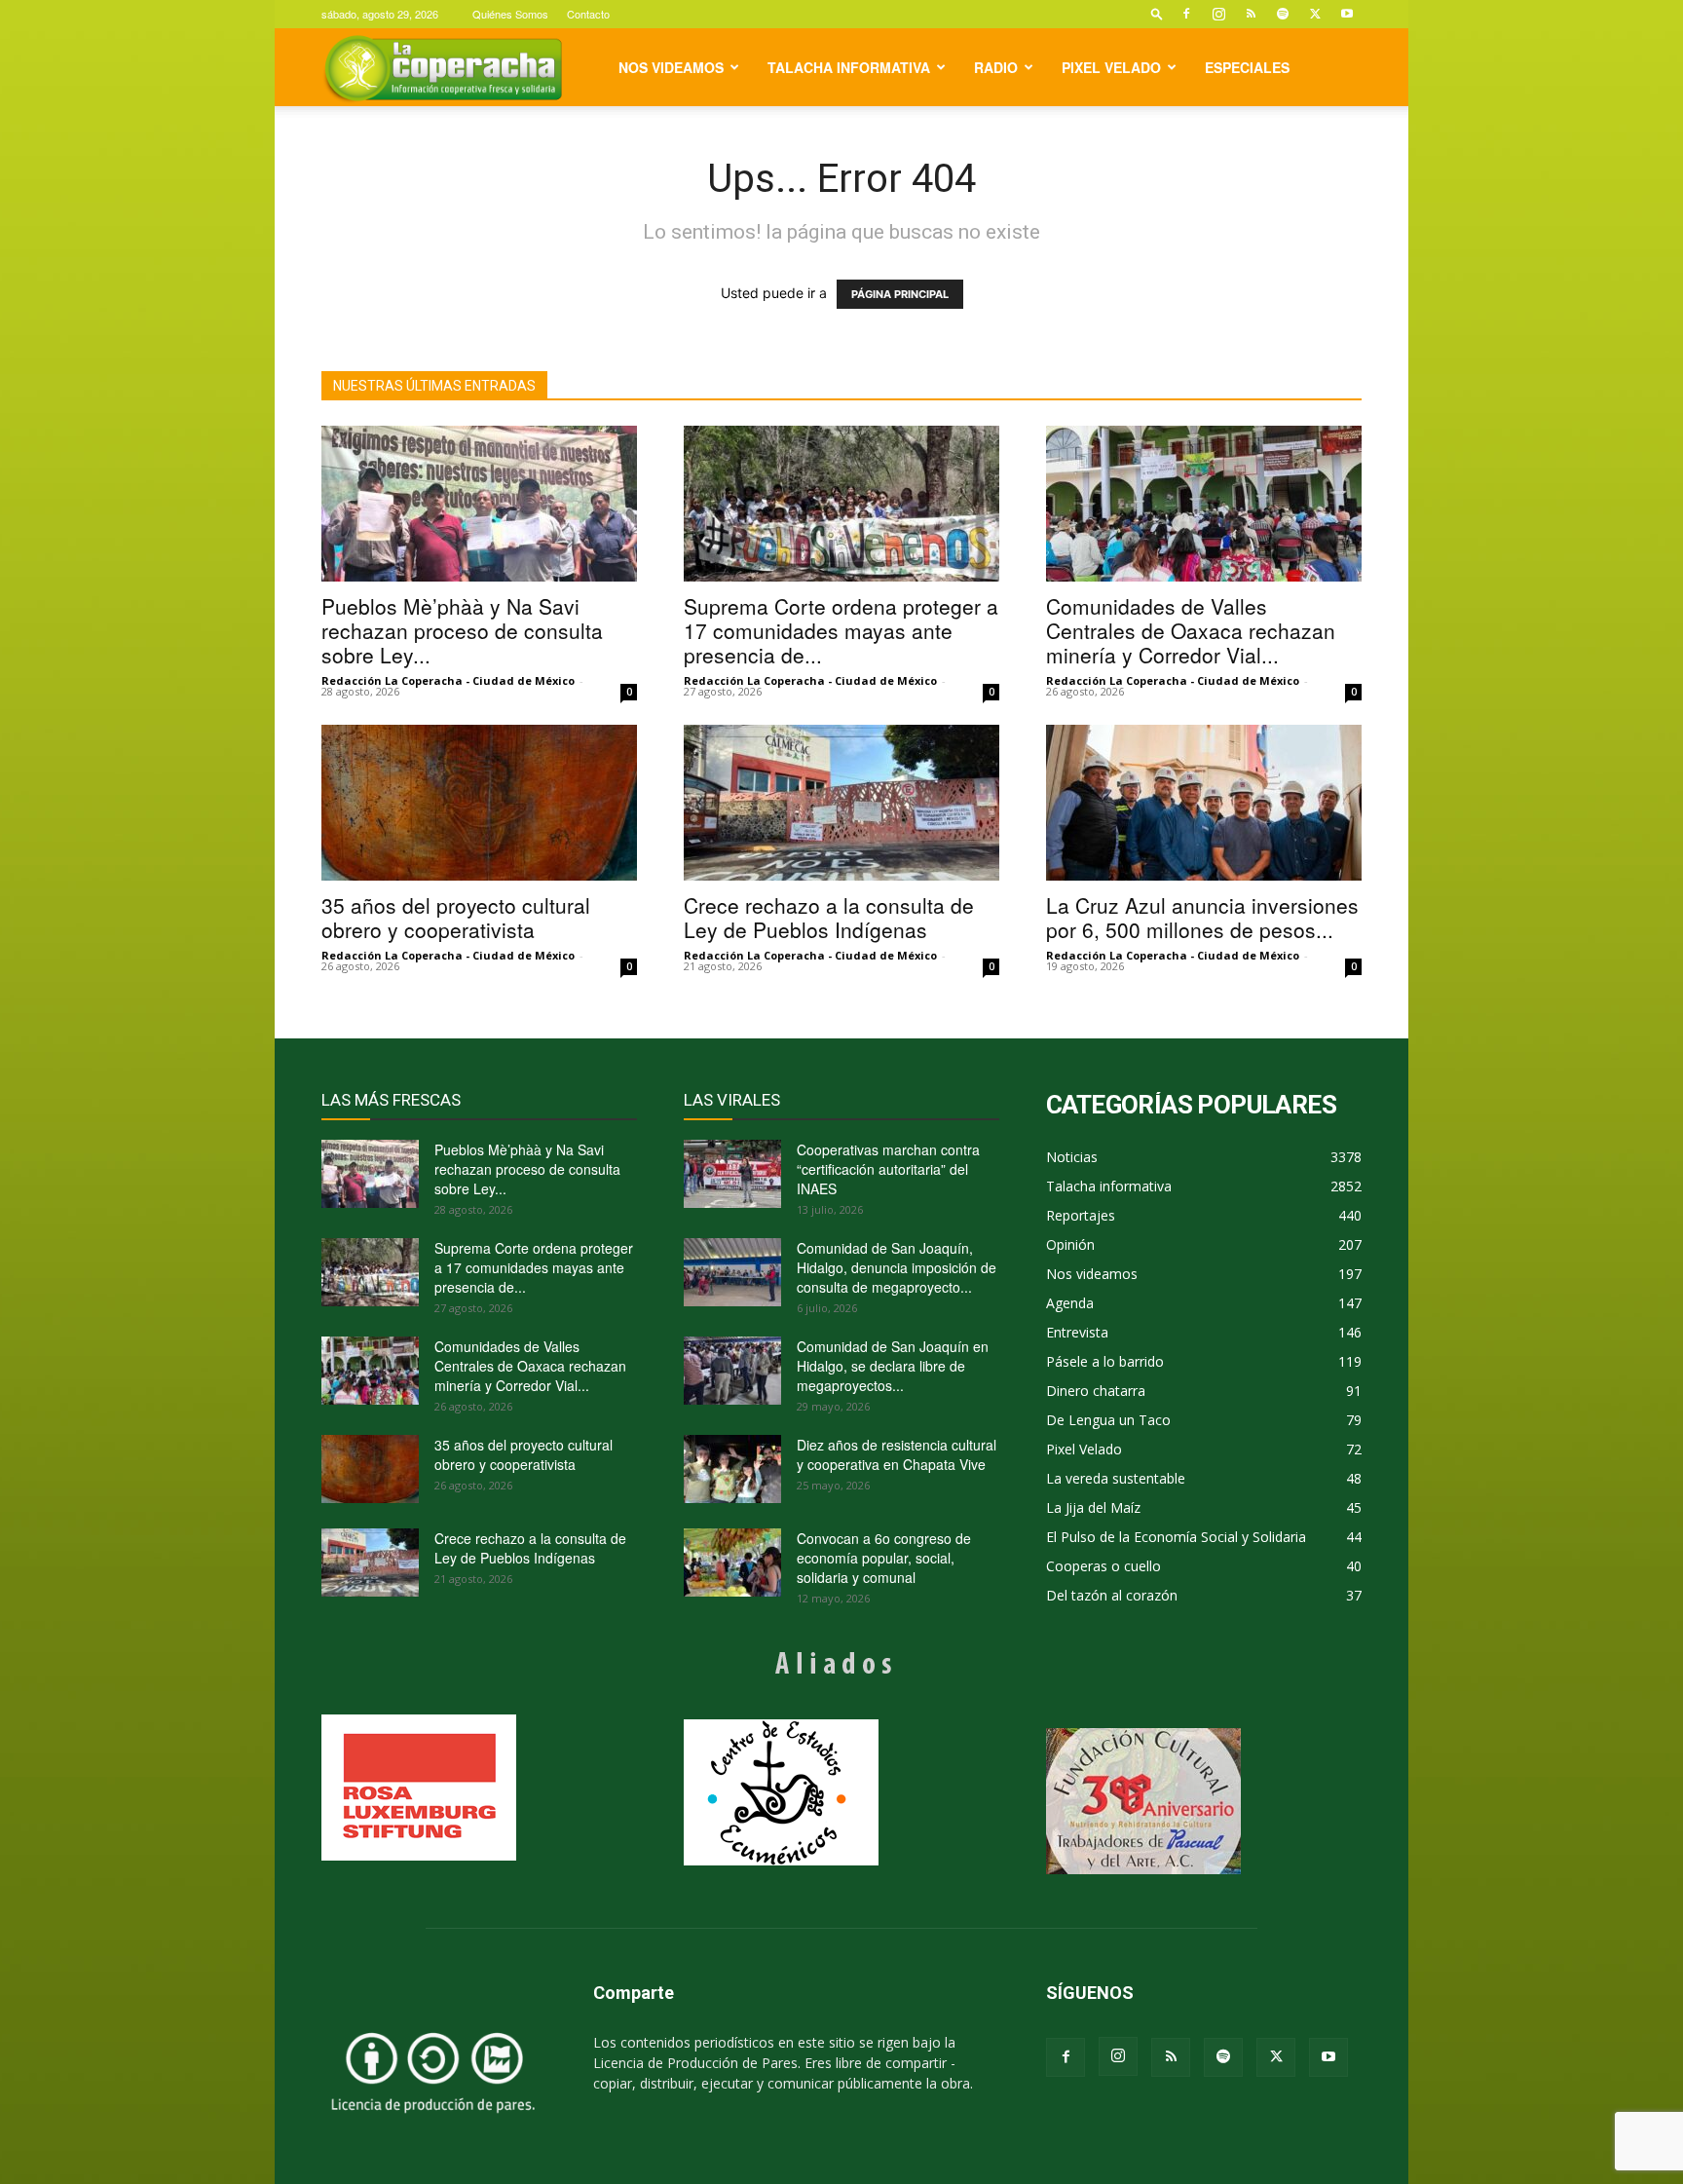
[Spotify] (1283, 14)
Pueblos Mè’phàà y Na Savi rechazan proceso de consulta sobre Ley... (462, 630)
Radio (996, 67)
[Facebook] (1186, 14)
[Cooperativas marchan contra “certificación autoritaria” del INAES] (732, 1174)
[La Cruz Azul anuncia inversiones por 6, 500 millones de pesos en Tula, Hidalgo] (1204, 803)
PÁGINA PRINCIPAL (900, 294)
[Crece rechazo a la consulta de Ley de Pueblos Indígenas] (841, 803)
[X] (1315, 14)
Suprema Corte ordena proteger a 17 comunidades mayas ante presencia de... (841, 630)
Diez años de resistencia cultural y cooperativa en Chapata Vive (897, 1454)
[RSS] (1251, 14)
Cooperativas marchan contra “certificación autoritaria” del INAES (888, 1169)
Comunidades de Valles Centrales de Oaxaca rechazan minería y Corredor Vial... (1191, 630)
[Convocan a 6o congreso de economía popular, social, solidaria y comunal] (732, 1563)
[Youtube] (1347, 14)
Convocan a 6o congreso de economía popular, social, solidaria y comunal (884, 1558)
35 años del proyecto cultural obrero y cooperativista (456, 917)
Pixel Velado (1111, 67)
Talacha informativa (849, 67)
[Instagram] (1218, 14)
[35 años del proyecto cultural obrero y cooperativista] (479, 803)
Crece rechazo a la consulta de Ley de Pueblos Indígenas (829, 917)
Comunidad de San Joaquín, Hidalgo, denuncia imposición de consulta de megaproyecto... (897, 1267)
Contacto (588, 14)
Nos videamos (671, 67)
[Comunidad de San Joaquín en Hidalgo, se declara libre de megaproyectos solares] (732, 1371)
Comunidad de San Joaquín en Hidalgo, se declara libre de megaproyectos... (893, 1366)
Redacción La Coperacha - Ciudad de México (448, 680)
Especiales (1247, 67)
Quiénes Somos (510, 14)
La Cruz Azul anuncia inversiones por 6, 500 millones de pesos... (1202, 917)
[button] (1157, 13)
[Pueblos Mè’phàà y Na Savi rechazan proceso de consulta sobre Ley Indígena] (479, 504)
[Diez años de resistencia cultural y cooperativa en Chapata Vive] (732, 1469)
